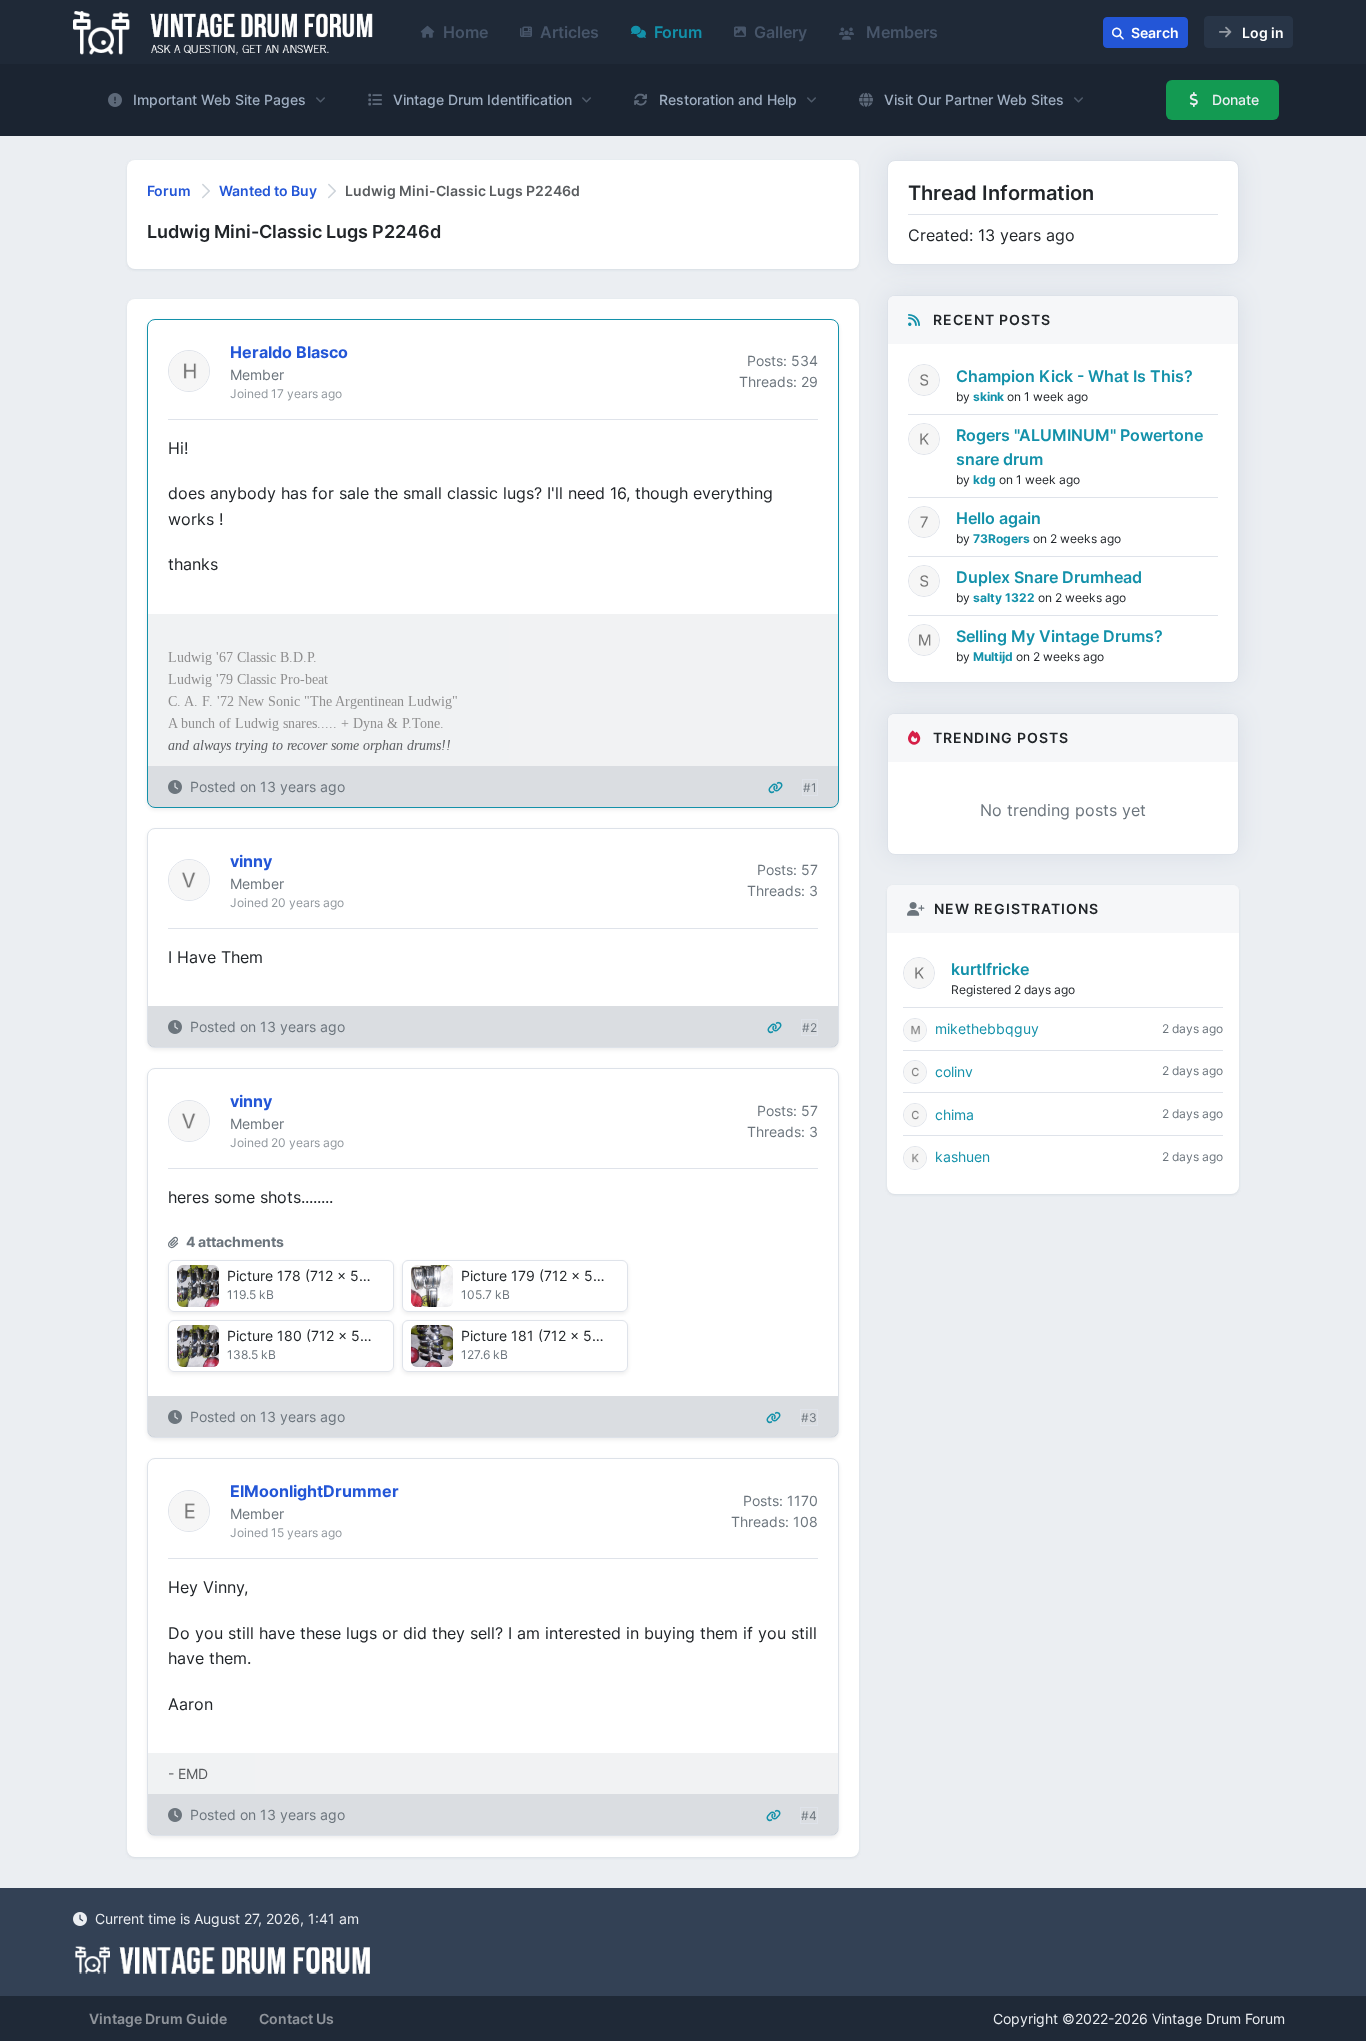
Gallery (780, 32)
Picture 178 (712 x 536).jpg (317, 1275)
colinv (954, 1071)
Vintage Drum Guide (158, 2018)
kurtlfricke (990, 969)
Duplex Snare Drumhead (1049, 577)
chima (954, 1114)
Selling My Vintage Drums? (1059, 636)
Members (900, 32)
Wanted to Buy (268, 190)
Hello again (998, 518)
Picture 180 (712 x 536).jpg (317, 1335)
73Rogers (1003, 538)
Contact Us (296, 2018)
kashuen (962, 1156)
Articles (569, 32)
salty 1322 (1005, 597)
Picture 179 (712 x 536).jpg (551, 1275)
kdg (986, 479)
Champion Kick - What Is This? (1074, 376)
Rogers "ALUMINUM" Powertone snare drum (1079, 447)
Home (465, 32)
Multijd (994, 656)
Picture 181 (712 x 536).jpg (550, 1335)
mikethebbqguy (987, 1028)
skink (990, 396)
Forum (678, 32)
